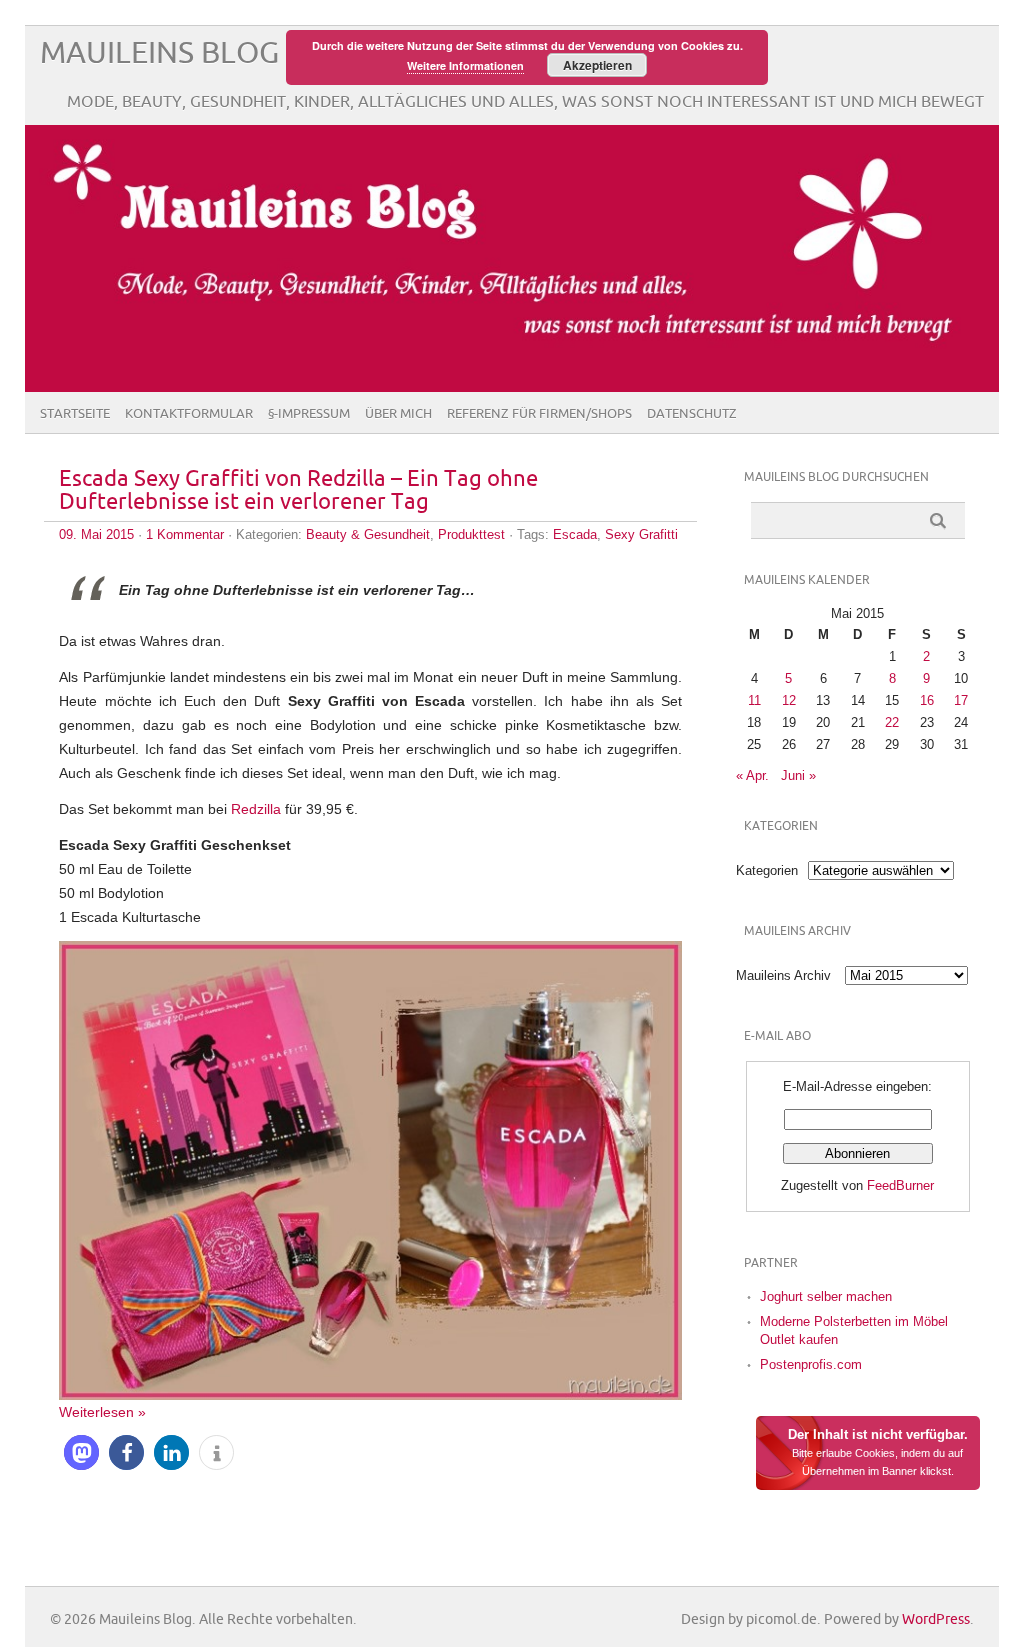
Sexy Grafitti (641, 534)
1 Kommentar (185, 534)
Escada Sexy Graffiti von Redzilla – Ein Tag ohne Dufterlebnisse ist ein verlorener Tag (298, 491)
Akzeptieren (597, 65)
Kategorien (767, 870)
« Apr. (752, 775)
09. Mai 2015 (96, 534)
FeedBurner (900, 1185)
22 (892, 722)
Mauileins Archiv (783, 975)
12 (789, 700)
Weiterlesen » (102, 1412)
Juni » (798, 775)
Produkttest (471, 534)
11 (754, 700)
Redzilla (256, 809)
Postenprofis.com (811, 1364)
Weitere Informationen (465, 65)
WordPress (936, 1619)
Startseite (75, 414)
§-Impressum (309, 414)
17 (961, 700)
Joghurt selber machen (826, 1296)
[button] (81, 1452)
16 (927, 700)
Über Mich (398, 414)
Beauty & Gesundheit (368, 534)
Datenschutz (692, 414)
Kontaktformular (189, 414)
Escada (575, 534)
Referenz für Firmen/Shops (539, 414)
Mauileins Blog (159, 53)
